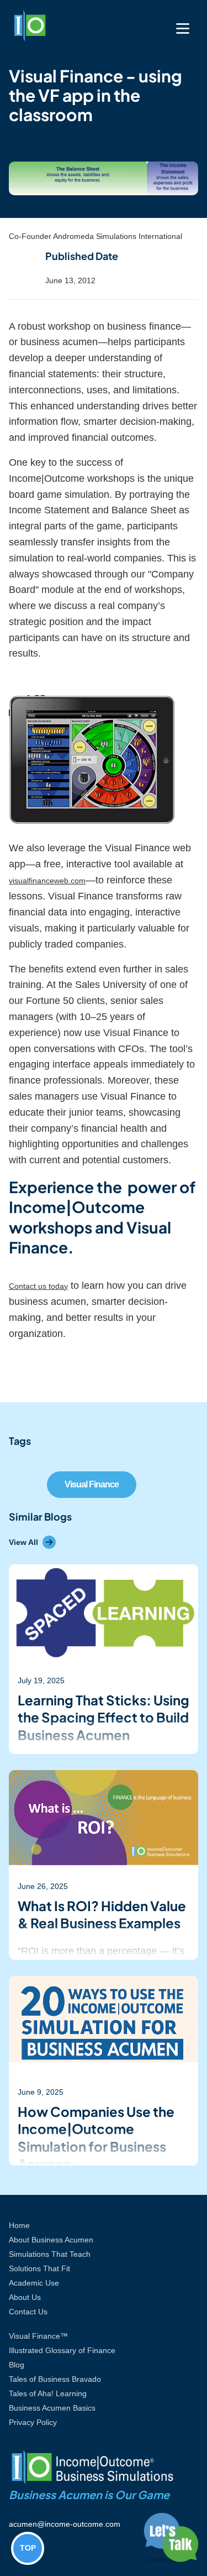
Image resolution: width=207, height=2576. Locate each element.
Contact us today (38, 1286)
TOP (28, 2548)
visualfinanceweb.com (47, 881)
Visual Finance (92, 1484)
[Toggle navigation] (183, 28)
